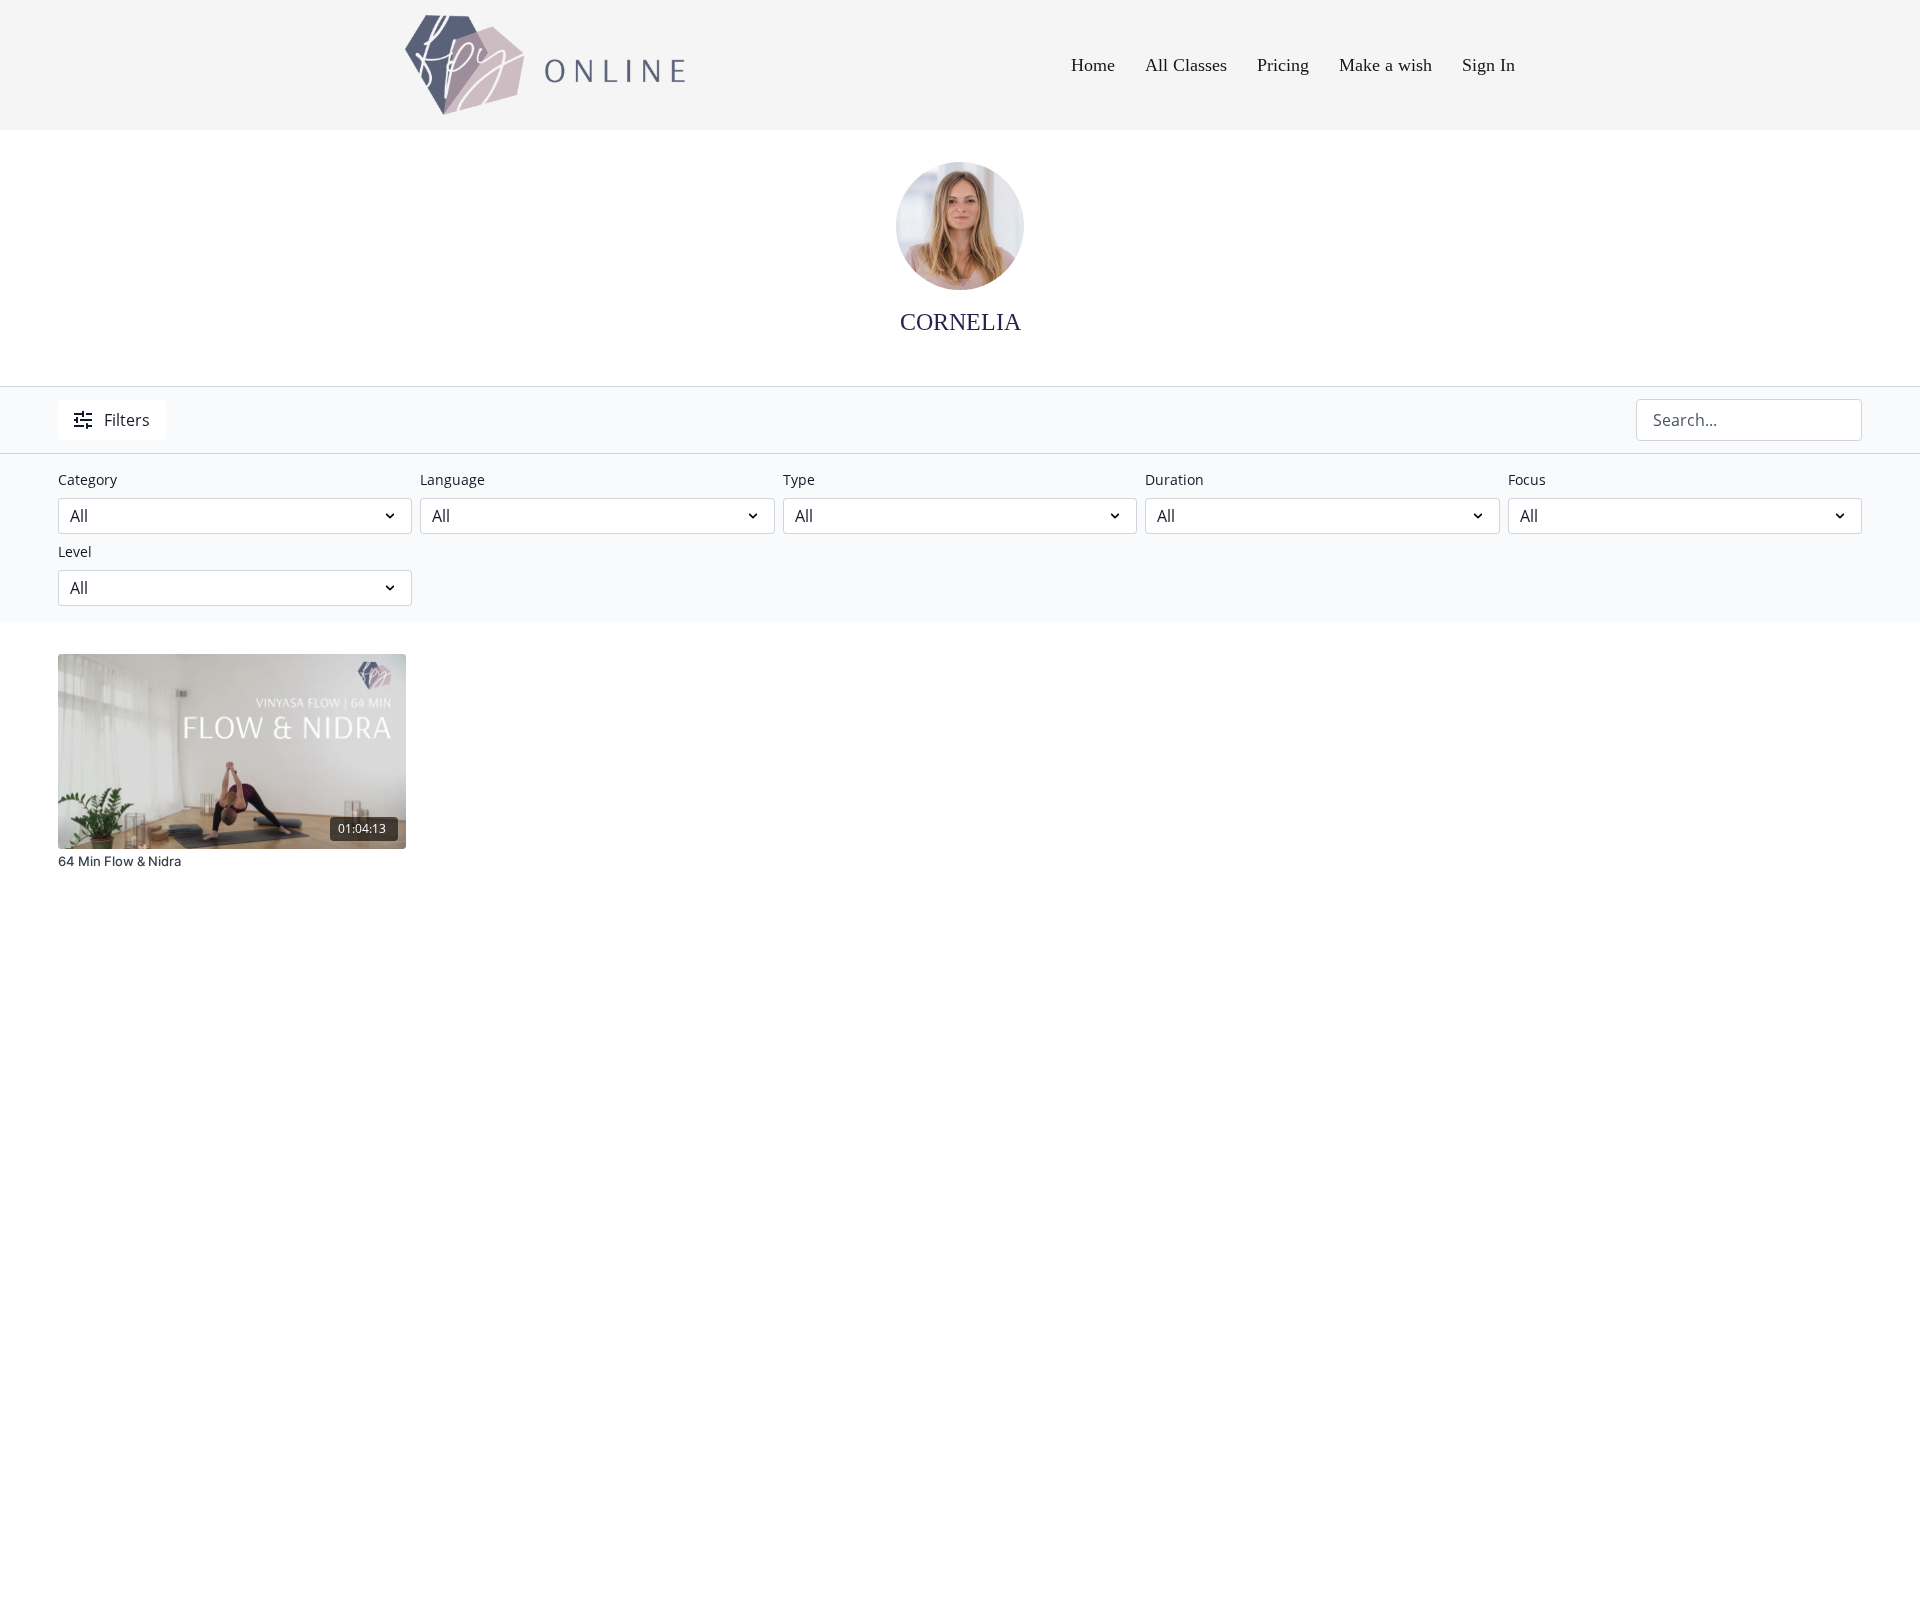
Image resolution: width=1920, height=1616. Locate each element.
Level (75, 551)
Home (1093, 65)
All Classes (1186, 65)
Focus (1527, 479)
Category (87, 479)
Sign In (1488, 65)
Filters (127, 420)
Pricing (1283, 65)
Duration (1174, 479)
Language (452, 479)
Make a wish (1385, 65)
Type (799, 479)
